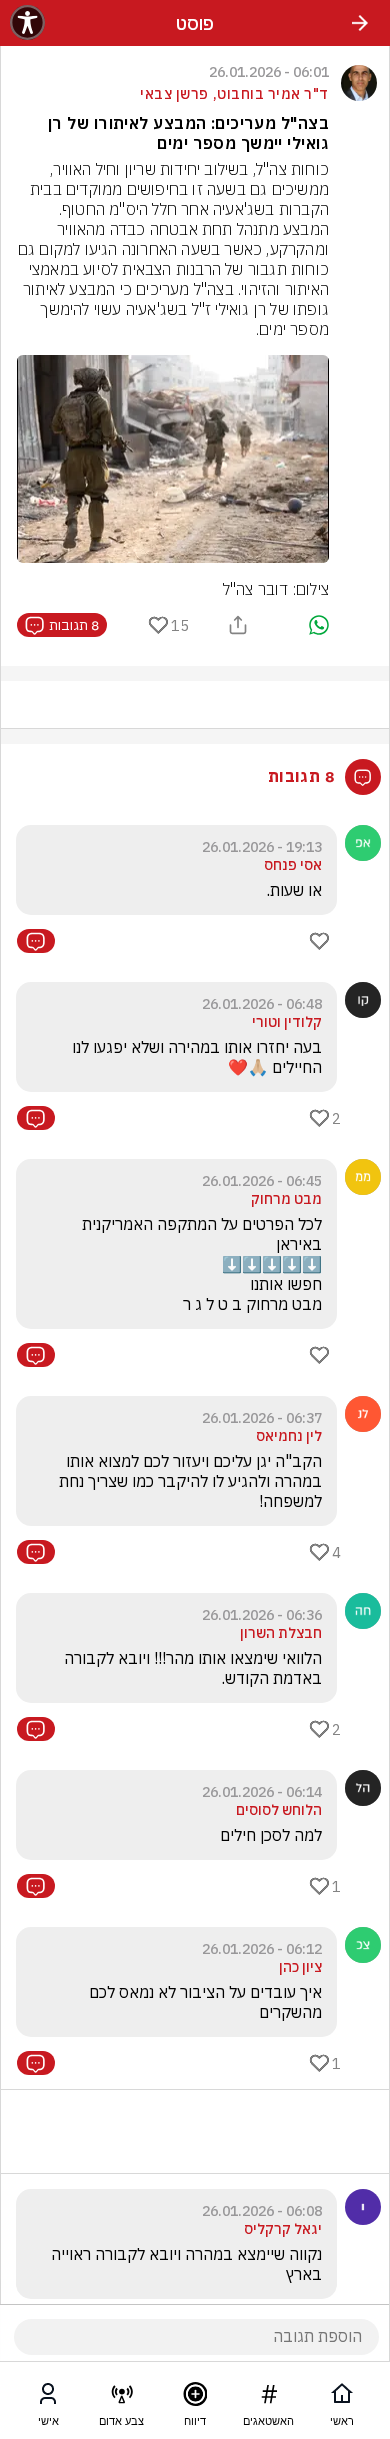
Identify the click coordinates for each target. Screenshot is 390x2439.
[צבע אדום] (122, 2398)
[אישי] (48, 2398)
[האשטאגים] (269, 2398)
